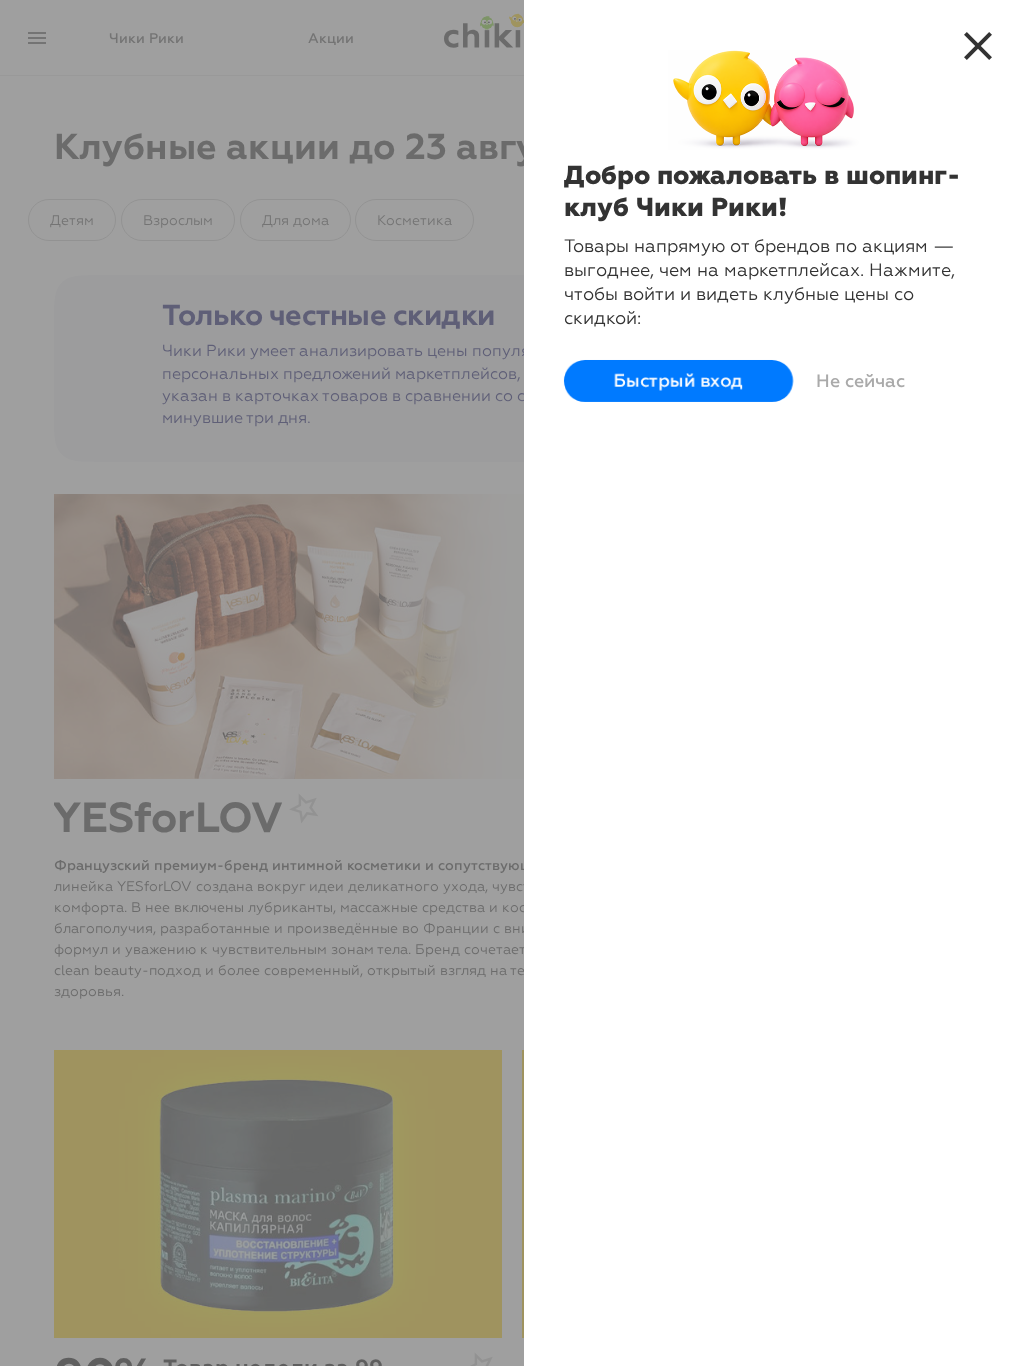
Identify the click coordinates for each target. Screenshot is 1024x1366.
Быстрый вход (678, 381)
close (978, 46)
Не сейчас (860, 381)
